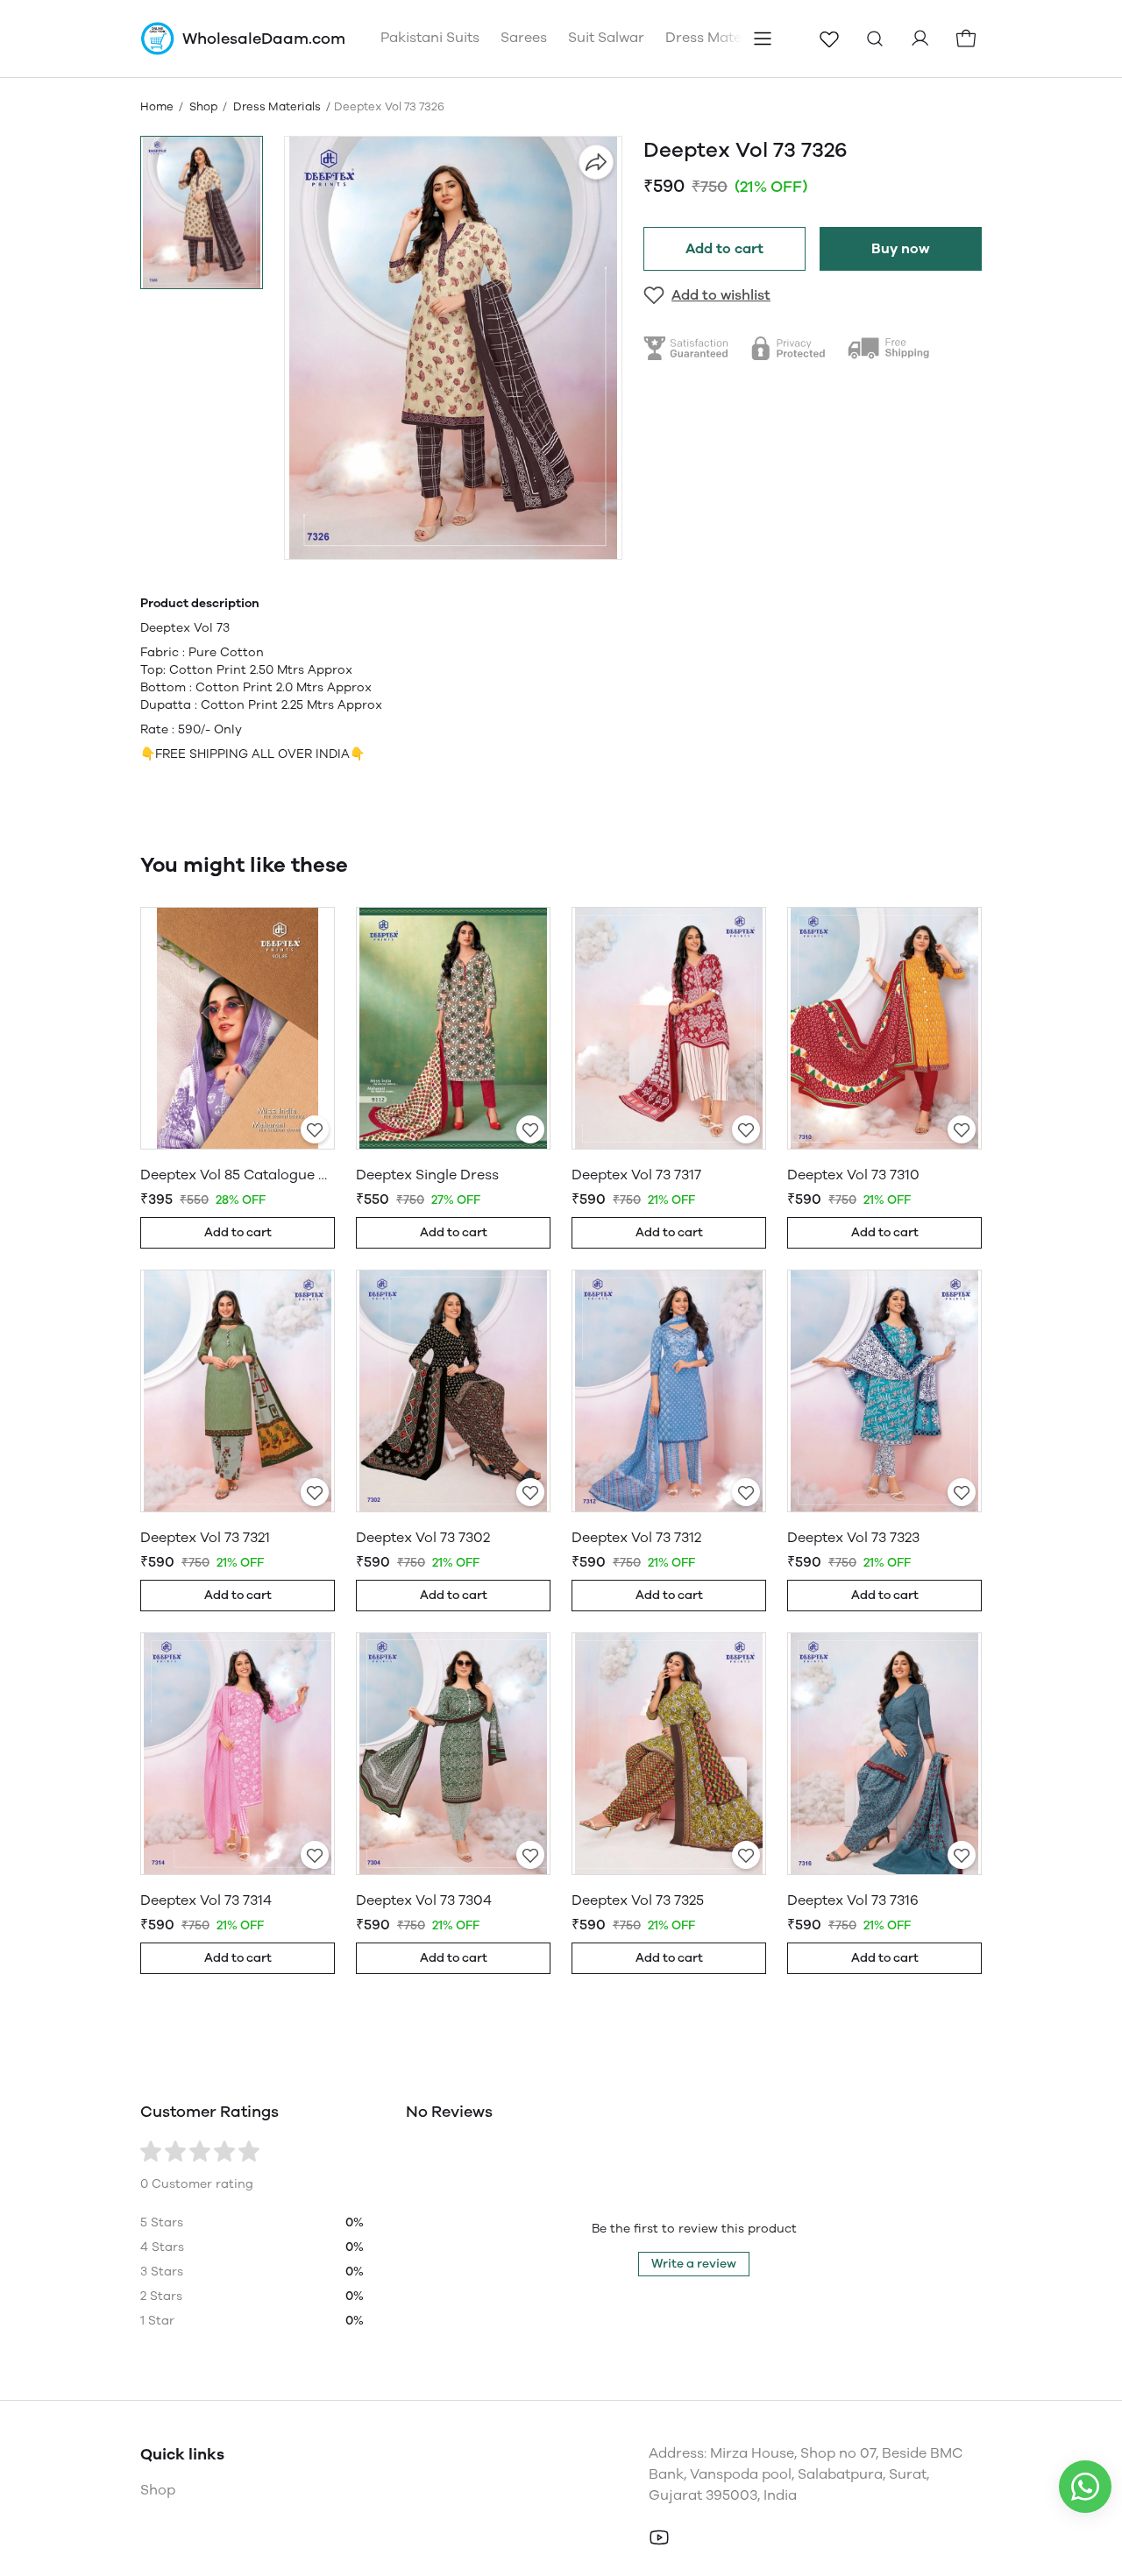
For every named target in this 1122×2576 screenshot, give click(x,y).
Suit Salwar (606, 37)
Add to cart (724, 248)
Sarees (524, 37)
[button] (202, 212)
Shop (203, 106)
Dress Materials (277, 106)
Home (157, 106)
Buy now (901, 248)
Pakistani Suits (430, 37)
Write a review (694, 2264)
